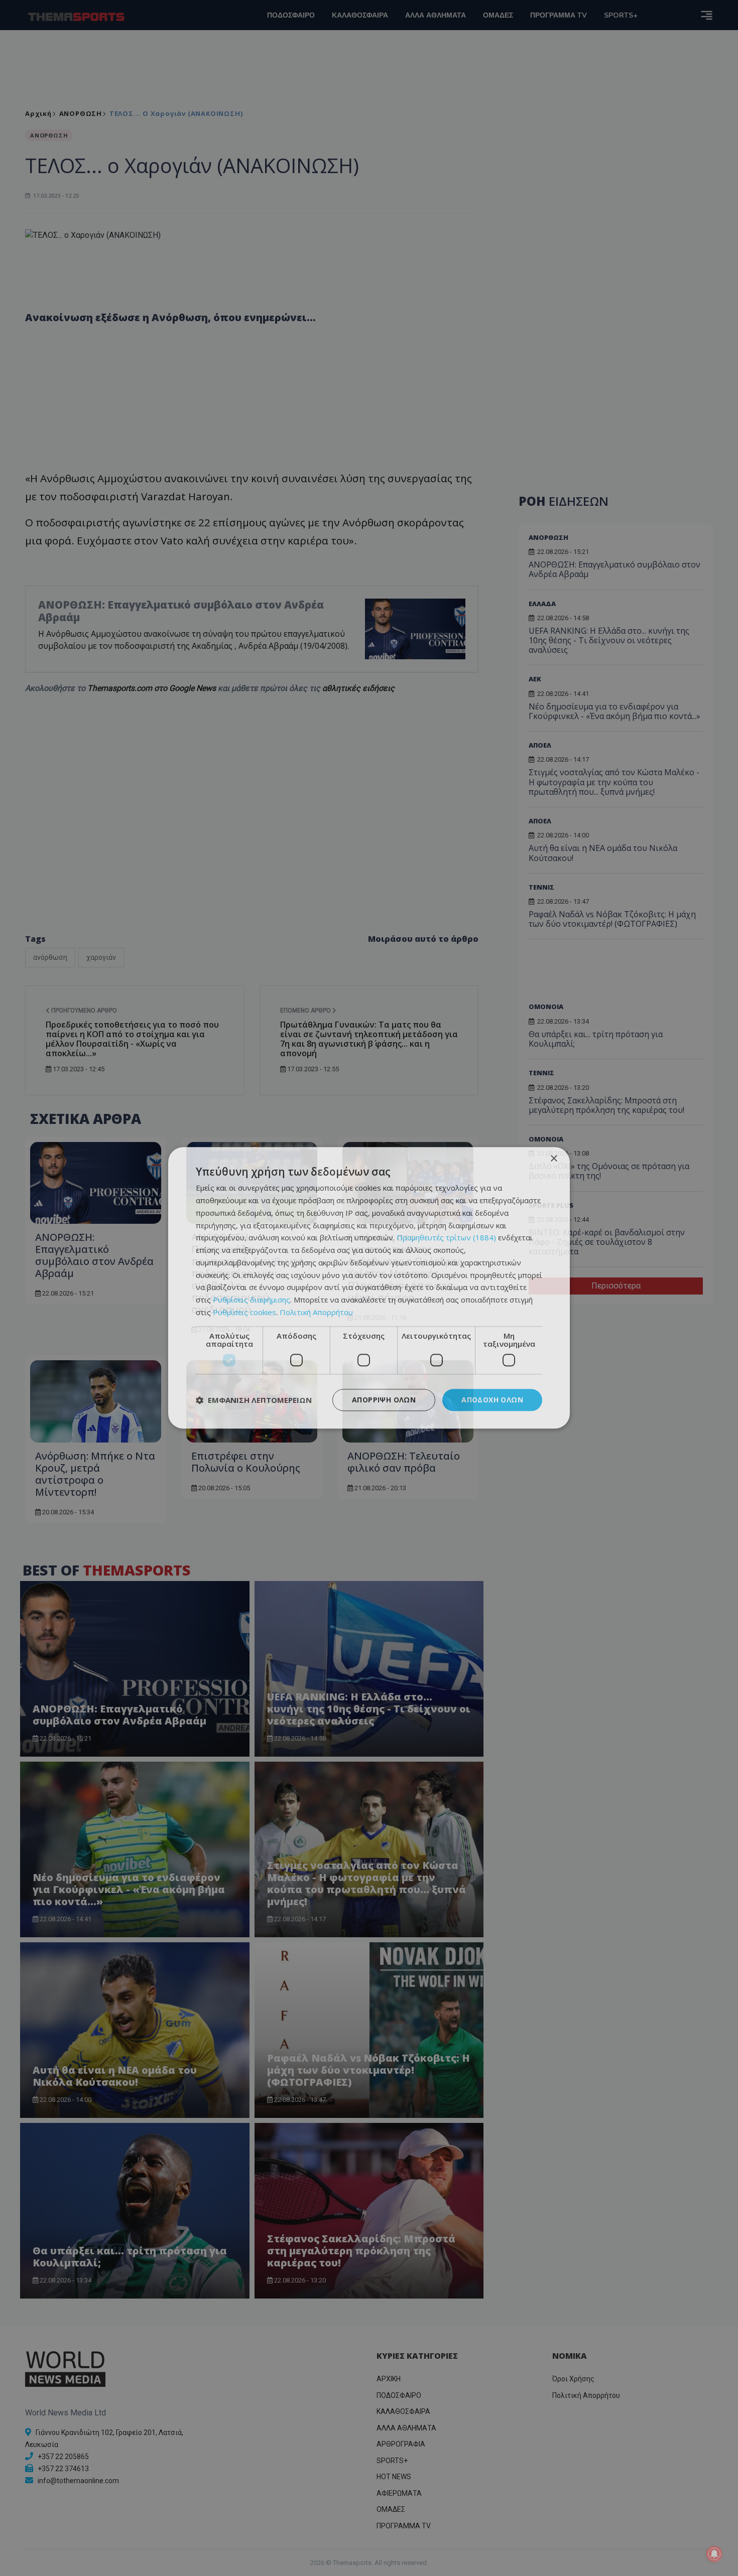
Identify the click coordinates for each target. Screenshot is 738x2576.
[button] (254, 1400)
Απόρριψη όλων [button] (384, 1400)
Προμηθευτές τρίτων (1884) (446, 1238)
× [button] (553, 1159)
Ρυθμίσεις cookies (244, 1312)
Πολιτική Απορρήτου (316, 1312)
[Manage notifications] (714, 2554)
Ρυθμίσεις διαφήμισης (252, 1300)
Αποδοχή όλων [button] (492, 1400)
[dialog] (369, 1288)
